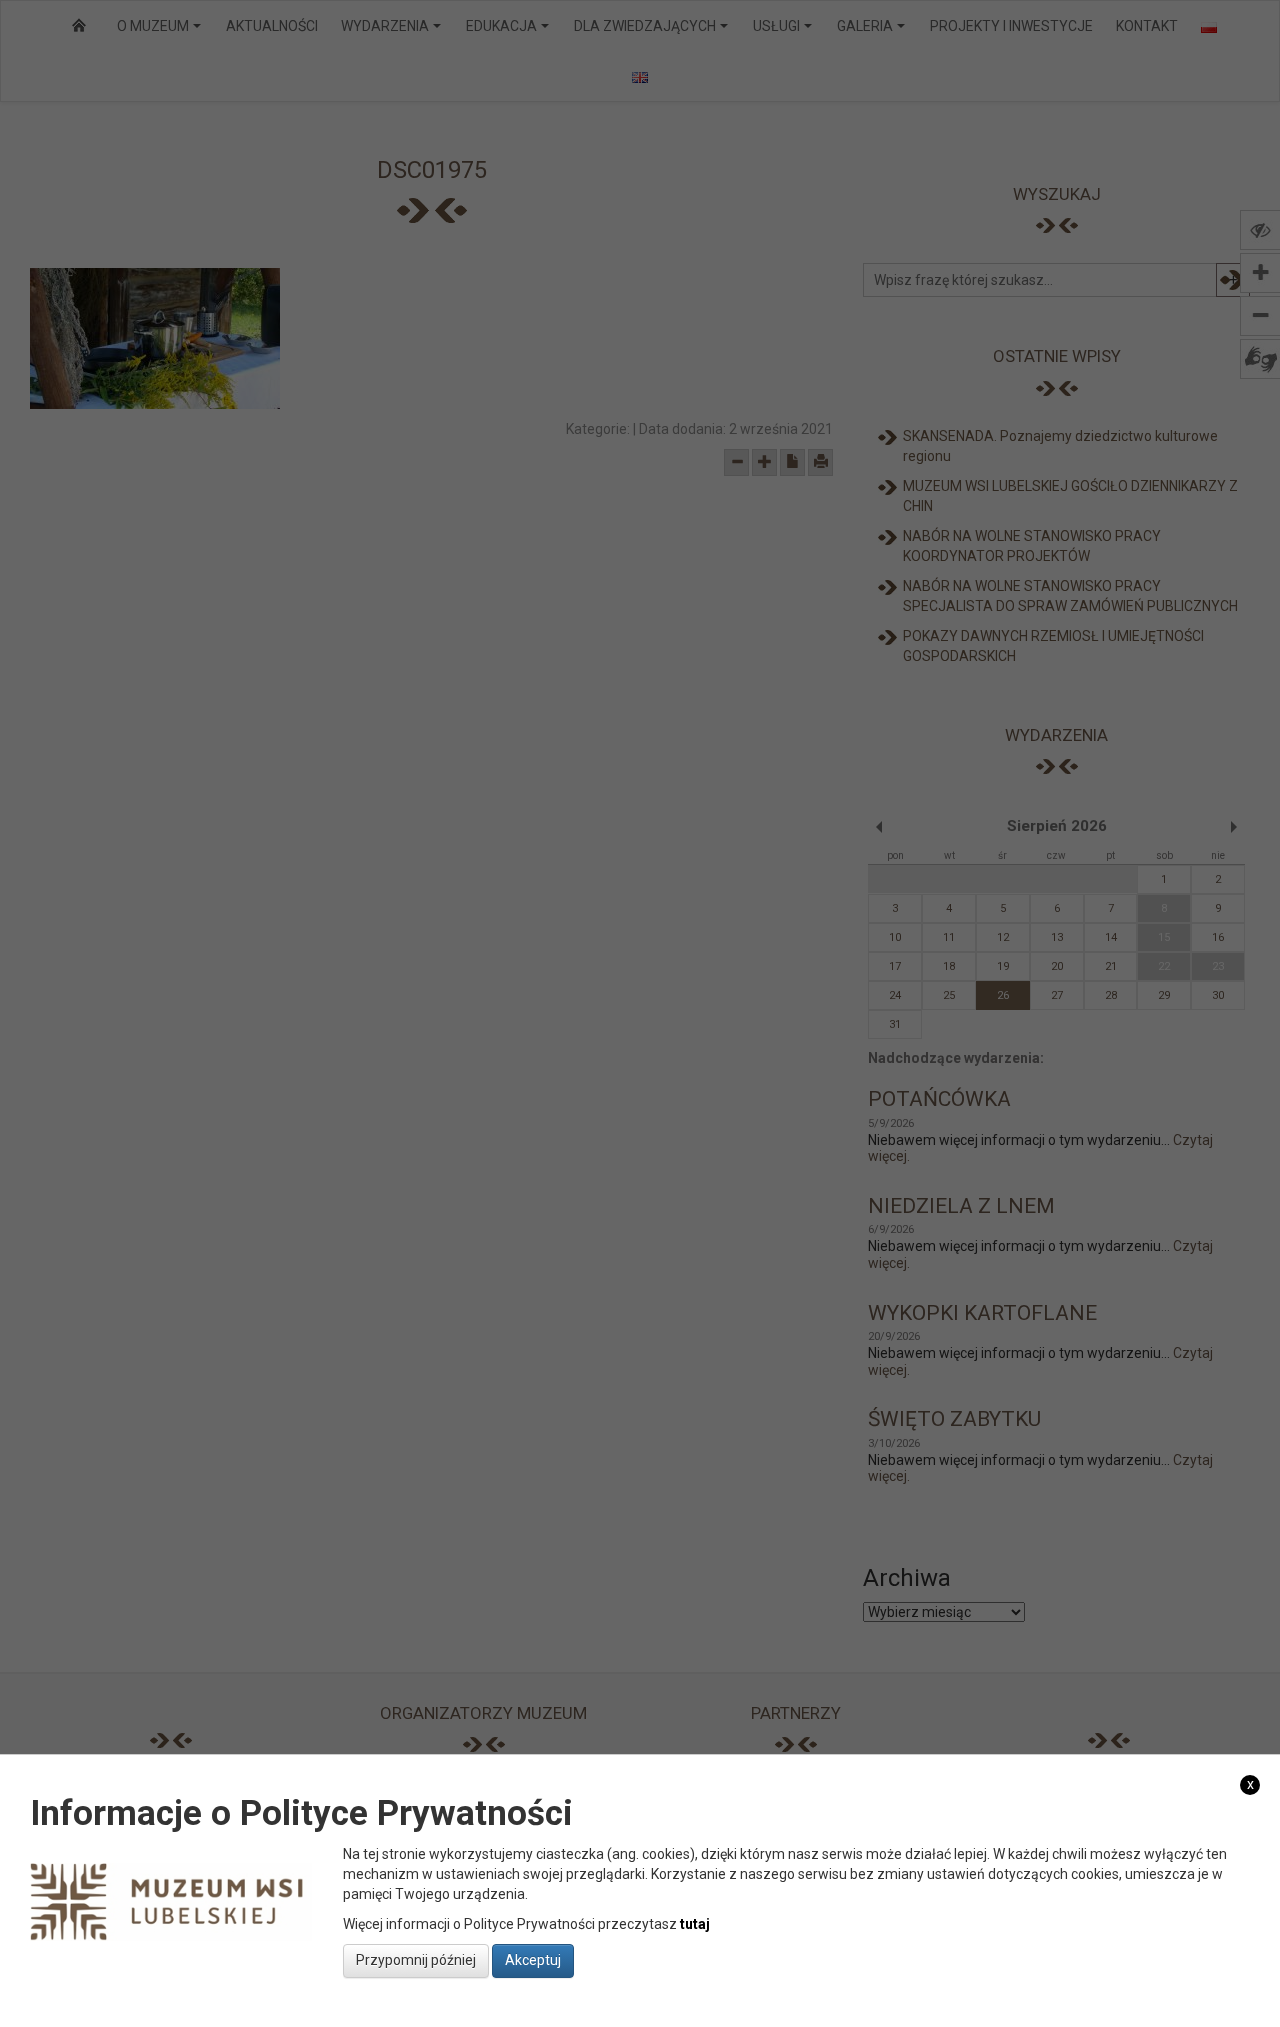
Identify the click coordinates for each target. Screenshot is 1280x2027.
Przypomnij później (416, 1960)
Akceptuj (533, 1960)
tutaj (695, 1923)
